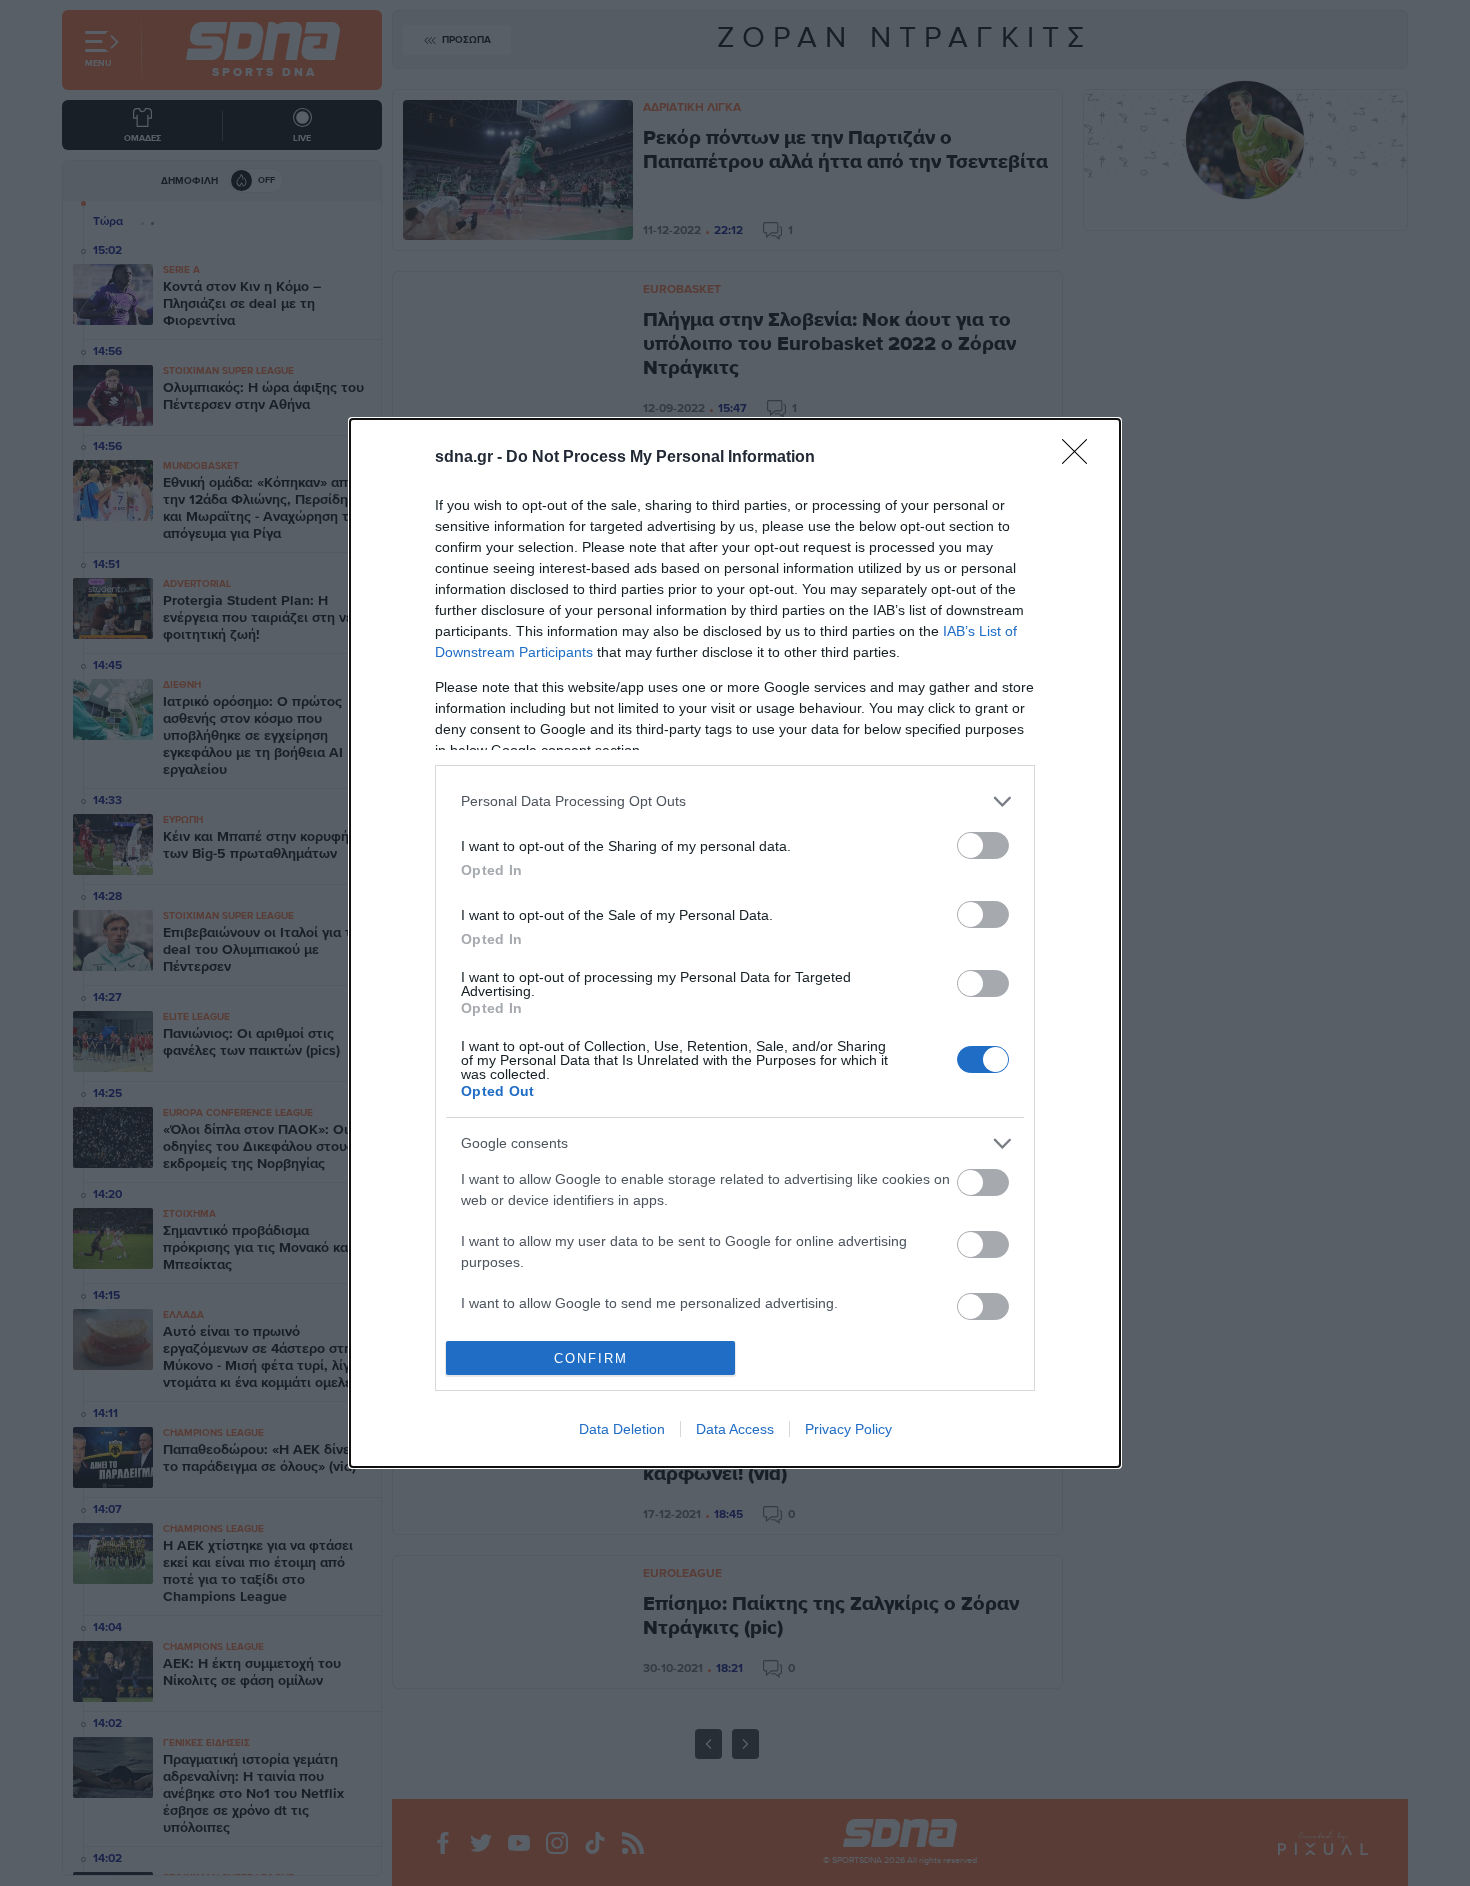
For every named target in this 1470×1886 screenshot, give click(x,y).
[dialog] (735, 943)
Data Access (735, 1429)
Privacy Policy (848, 1429)
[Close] (1081, 458)
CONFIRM (591, 1358)
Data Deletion (622, 1429)
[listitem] (735, 801)
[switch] (983, 845)
